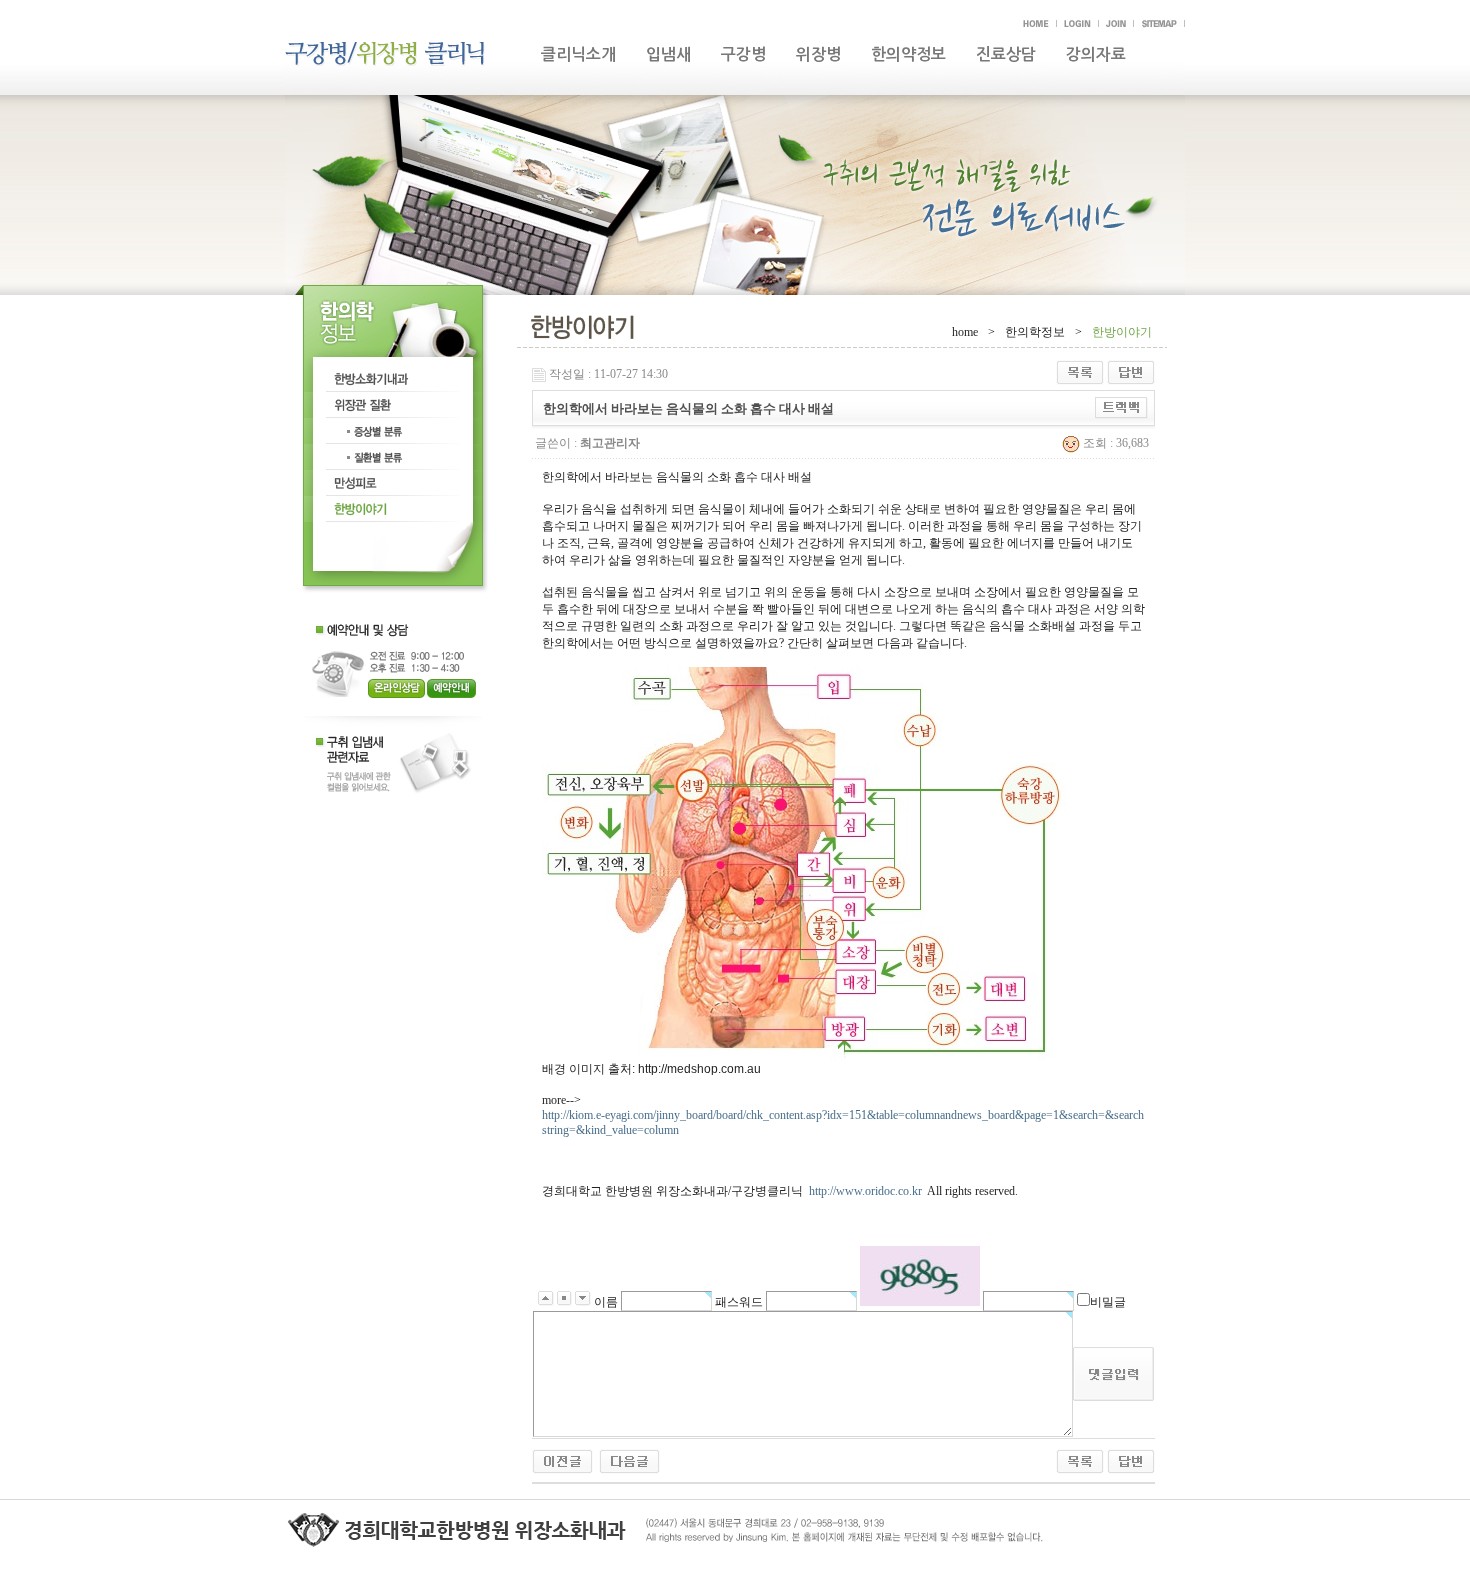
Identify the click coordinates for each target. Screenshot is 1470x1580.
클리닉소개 (578, 54)
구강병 (743, 54)
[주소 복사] (1121, 407)
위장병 (818, 54)
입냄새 (668, 54)
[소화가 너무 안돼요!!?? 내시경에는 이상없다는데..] (629, 1460)
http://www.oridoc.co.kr (865, 1191)
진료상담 (1006, 54)
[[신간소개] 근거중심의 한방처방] (562, 1460)
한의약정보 (908, 54)
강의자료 (1096, 54)
